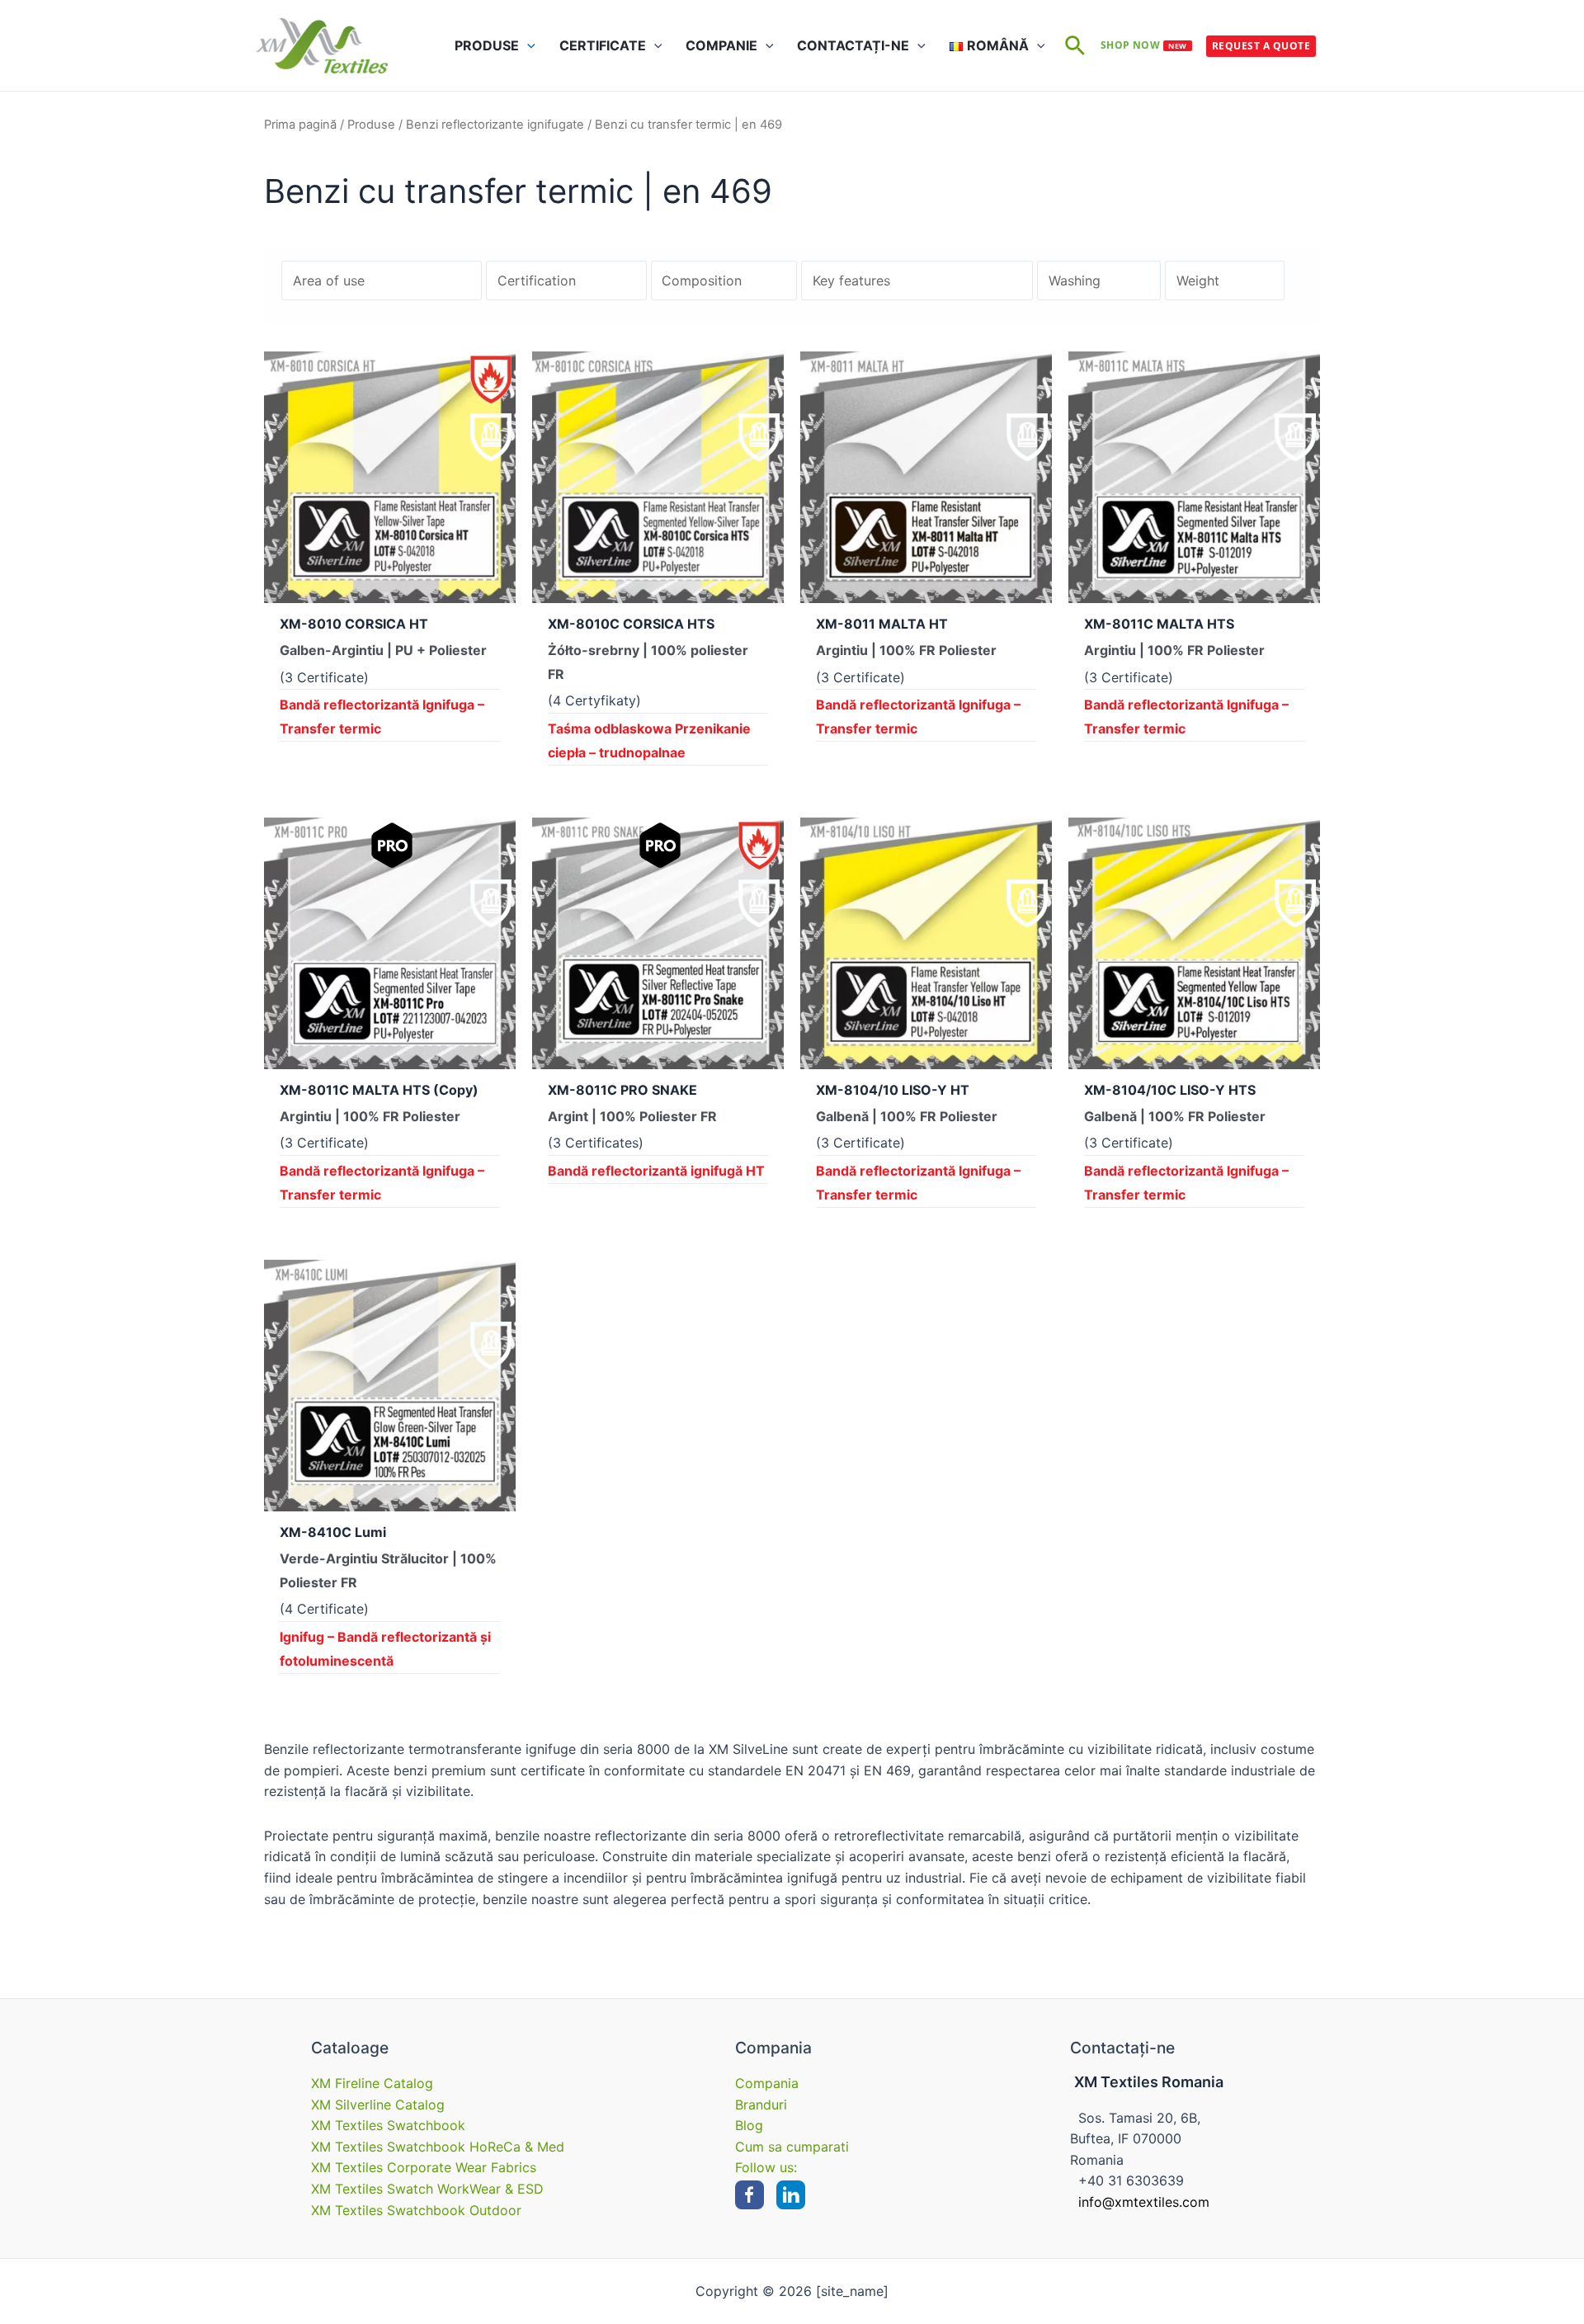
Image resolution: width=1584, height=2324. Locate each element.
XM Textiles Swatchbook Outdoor (416, 2210)
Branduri (761, 2105)
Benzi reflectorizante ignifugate (495, 125)
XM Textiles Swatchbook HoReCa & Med (438, 2147)
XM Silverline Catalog (378, 2105)
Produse (371, 125)
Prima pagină (300, 125)
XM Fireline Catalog (372, 2083)
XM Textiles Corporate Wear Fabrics (424, 2167)
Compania (767, 2083)
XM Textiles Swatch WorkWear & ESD (427, 2189)
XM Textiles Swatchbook (388, 2125)
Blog (749, 2125)
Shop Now (1144, 45)
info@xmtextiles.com (1144, 2202)
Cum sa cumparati (792, 2147)
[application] (527, 45)
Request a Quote (1261, 46)
